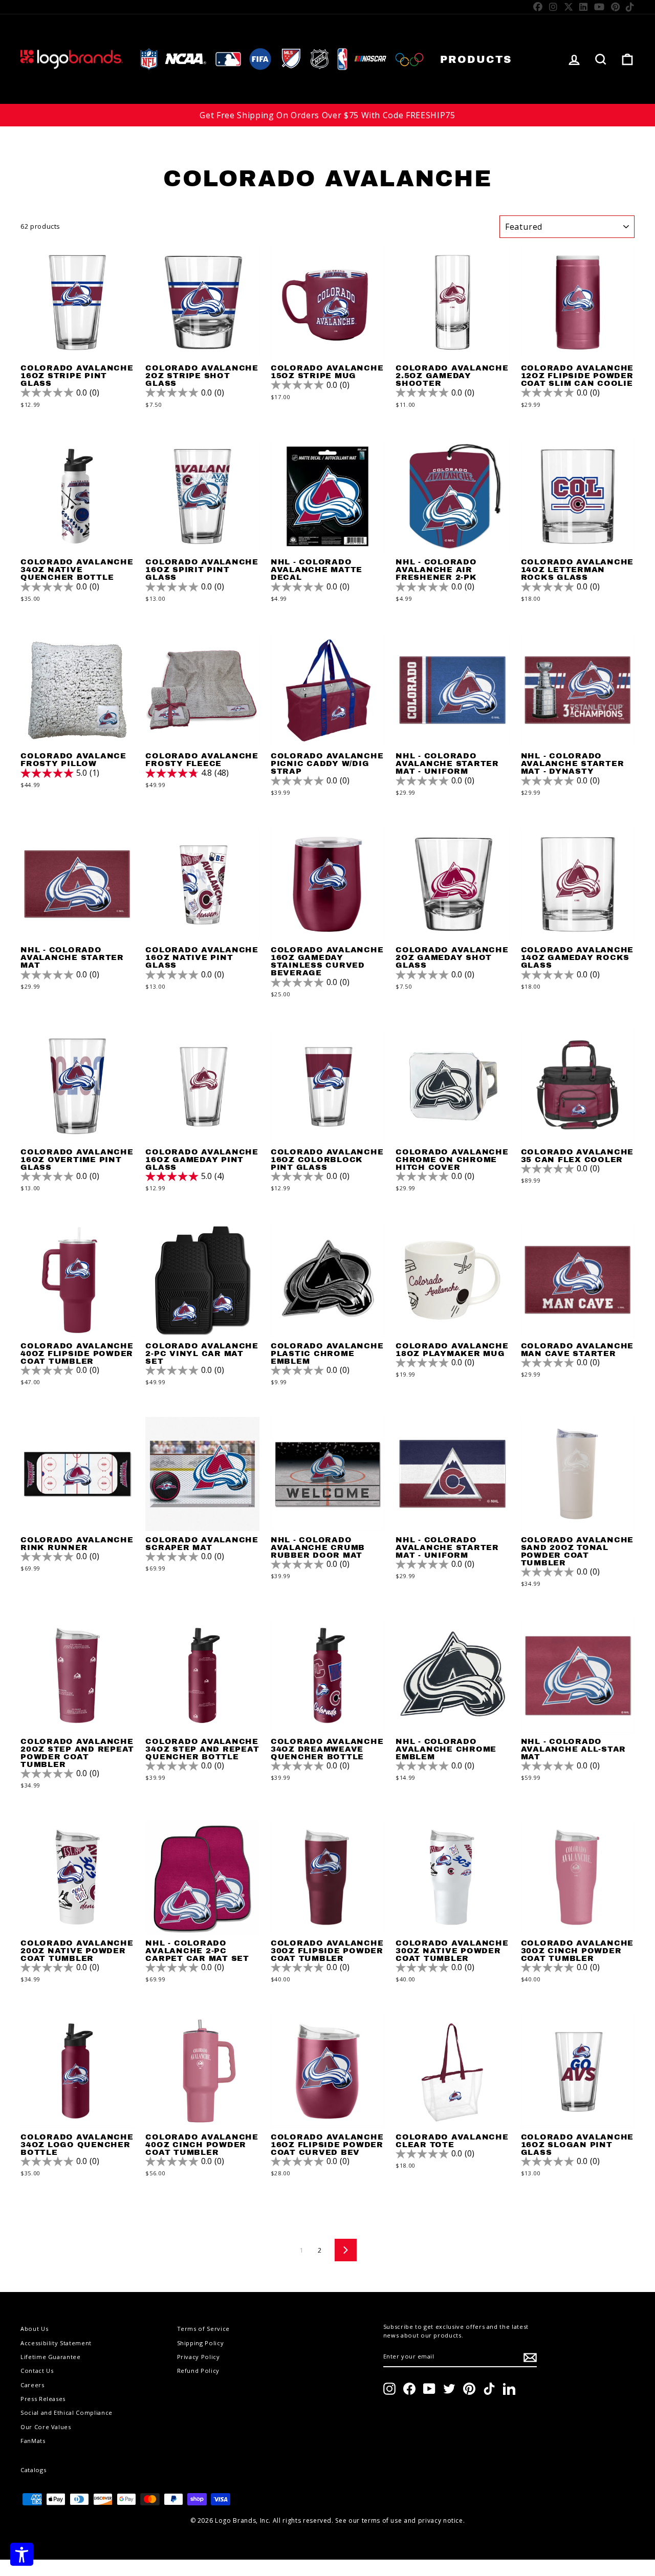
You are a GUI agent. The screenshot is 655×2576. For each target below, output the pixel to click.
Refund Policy (198, 2371)
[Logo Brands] (72, 59)
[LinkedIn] (584, 7)
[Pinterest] (616, 7)
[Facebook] (538, 7)
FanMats (33, 2441)
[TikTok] (630, 7)
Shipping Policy (201, 2343)
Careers (32, 2385)
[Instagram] (553, 7)
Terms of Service (203, 2329)
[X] (569, 7)
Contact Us (37, 2371)
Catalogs (33, 2470)
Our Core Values (46, 2427)
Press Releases (43, 2399)
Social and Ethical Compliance (67, 2413)
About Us (34, 2329)
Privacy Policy (199, 2357)
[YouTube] (599, 7)
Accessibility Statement (56, 2343)
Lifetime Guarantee (51, 2357)
